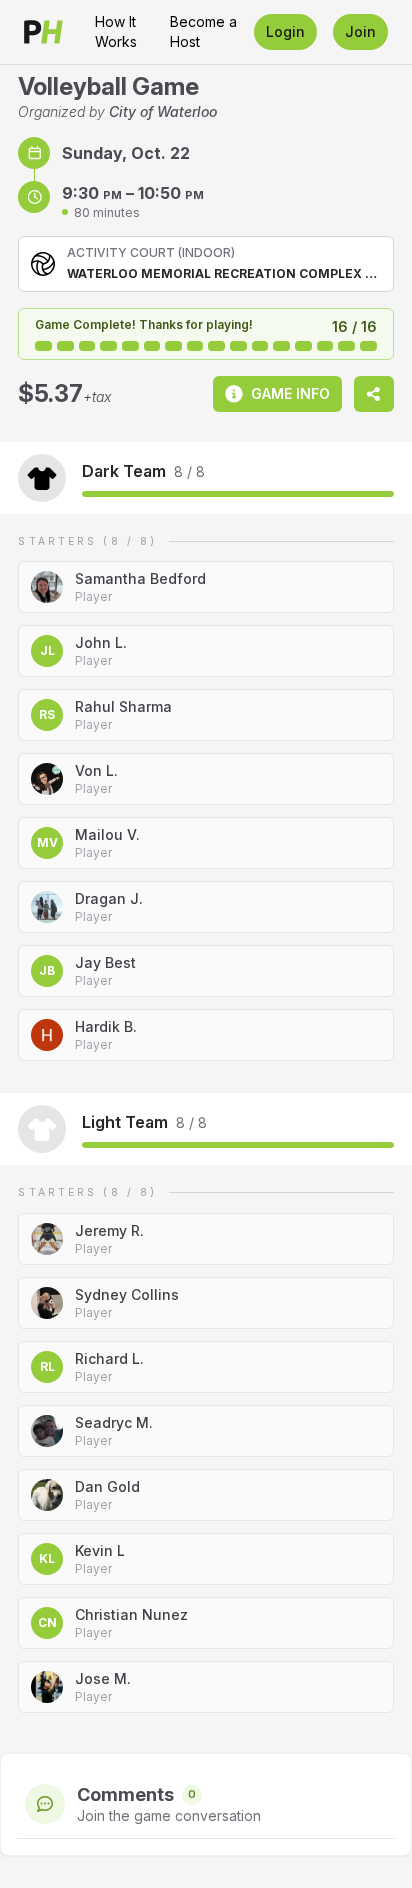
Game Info (290, 393)
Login (285, 31)
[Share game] (374, 394)
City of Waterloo (163, 111)
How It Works (116, 31)
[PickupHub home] (43, 32)
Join (360, 31)
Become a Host (203, 31)
